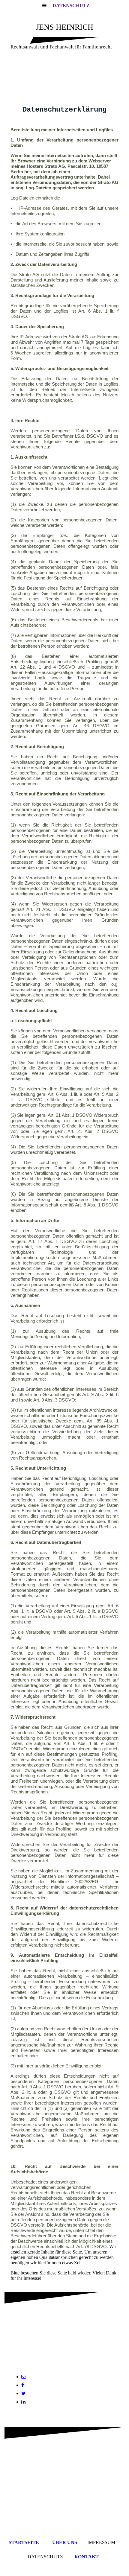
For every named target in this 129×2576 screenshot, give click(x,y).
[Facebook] (23, 2385)
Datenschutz (71, 6)
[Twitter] (24, 2393)
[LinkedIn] (23, 2402)
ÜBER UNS (65, 2542)
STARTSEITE (24, 2542)
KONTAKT (87, 2557)
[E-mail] (24, 2377)
